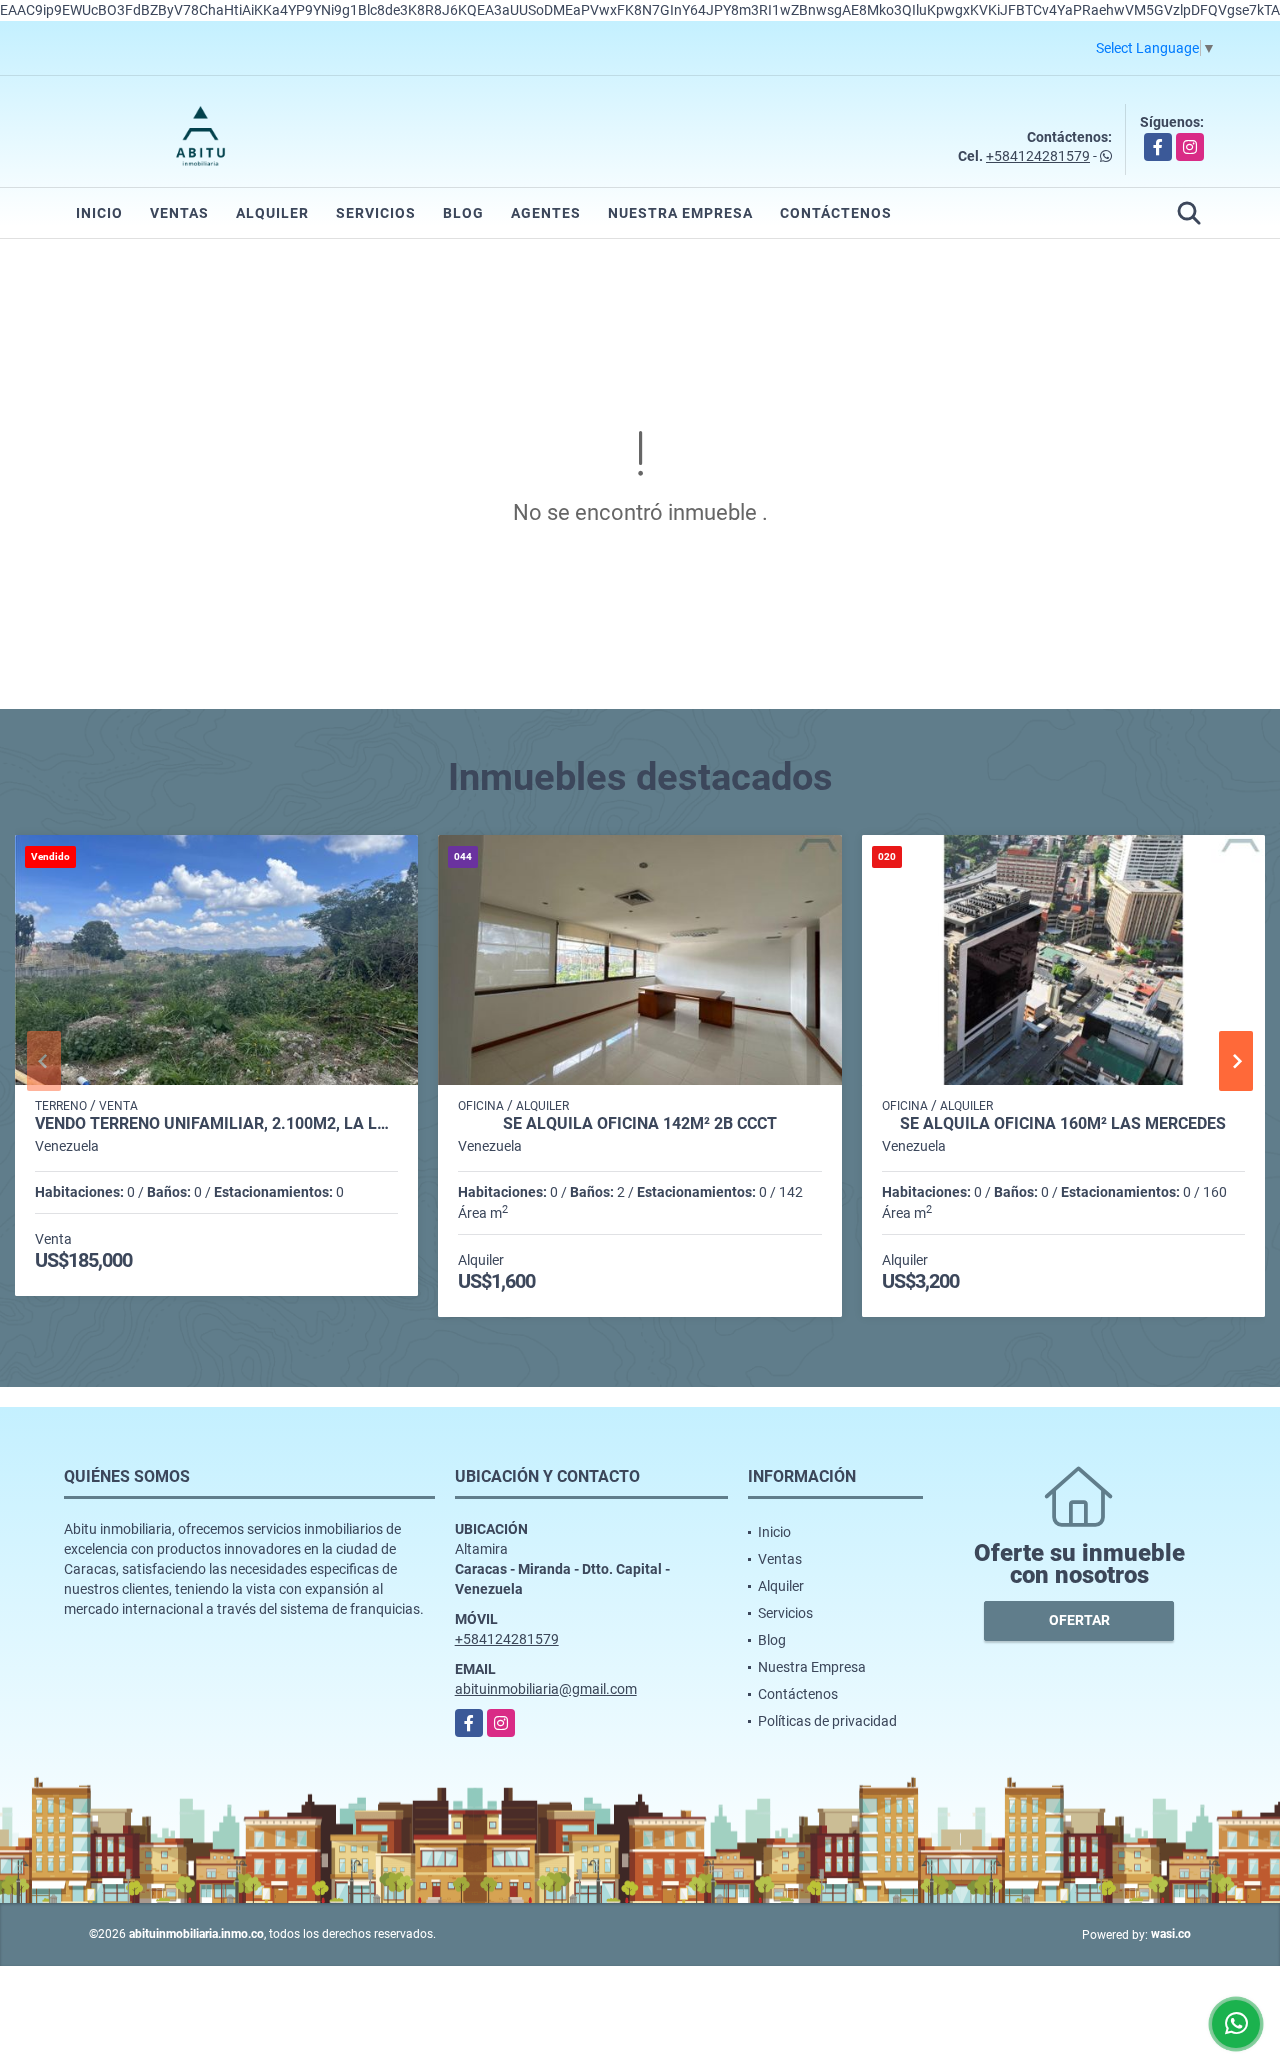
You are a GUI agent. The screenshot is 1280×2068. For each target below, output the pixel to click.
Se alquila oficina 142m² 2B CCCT (640, 1124)
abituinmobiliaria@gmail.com (546, 1689)
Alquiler (272, 213)
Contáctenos (836, 213)
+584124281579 (1038, 156)
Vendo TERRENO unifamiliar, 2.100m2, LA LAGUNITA (216, 1124)
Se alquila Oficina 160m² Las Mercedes (1063, 1124)
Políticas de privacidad (827, 1721)
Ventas (179, 213)
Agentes (546, 213)
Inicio (99, 213)
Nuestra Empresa (680, 213)
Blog (463, 213)
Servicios (376, 213)
